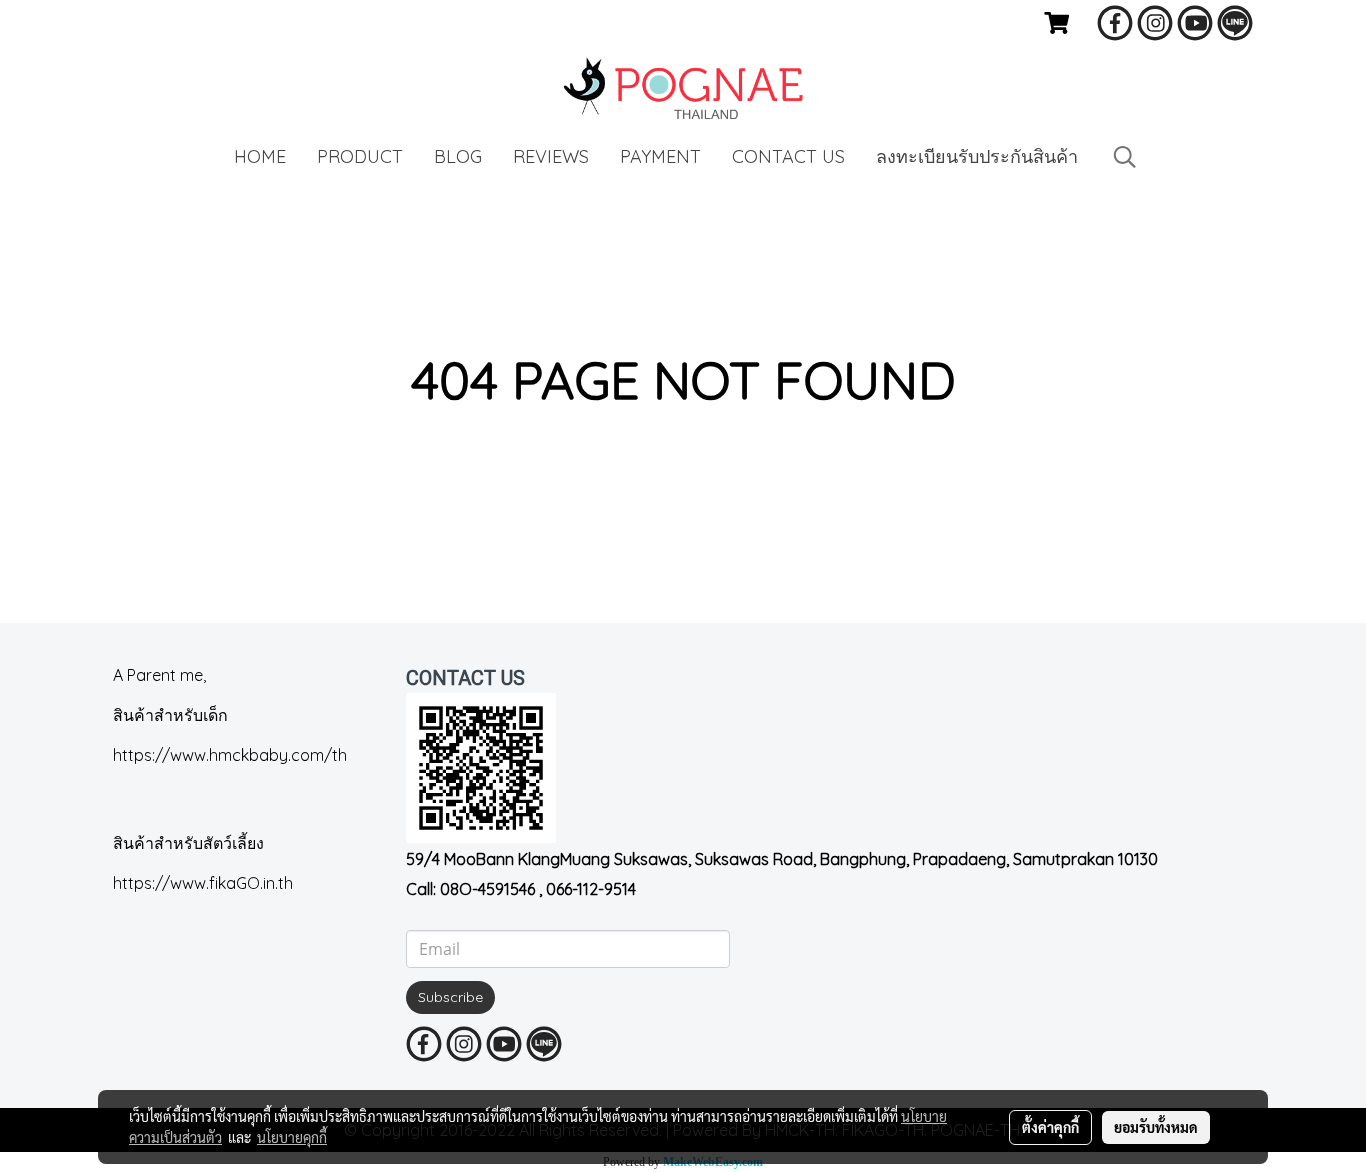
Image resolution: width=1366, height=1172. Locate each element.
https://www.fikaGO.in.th (203, 883)
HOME (260, 156)
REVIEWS (551, 156)
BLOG (458, 156)
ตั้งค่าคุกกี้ (1050, 1127)
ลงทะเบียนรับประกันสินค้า (977, 156)
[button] (1125, 157)
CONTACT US (788, 156)
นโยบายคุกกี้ (292, 1137)
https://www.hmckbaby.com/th (230, 755)
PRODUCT (360, 156)
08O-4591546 (487, 889)
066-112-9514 (591, 889)
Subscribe (450, 997)
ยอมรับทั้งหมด (1156, 1127)
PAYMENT (660, 156)
